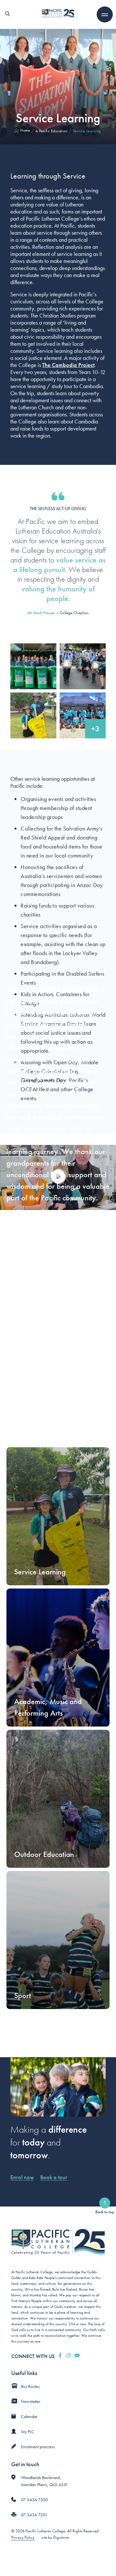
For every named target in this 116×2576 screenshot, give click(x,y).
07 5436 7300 (34, 2500)
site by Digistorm (55, 2537)
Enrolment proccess (38, 2447)
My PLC (28, 2432)
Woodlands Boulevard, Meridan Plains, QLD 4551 (44, 2481)
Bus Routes (30, 2386)
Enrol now (22, 2177)
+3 (95, 729)
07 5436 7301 (34, 2515)
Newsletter (31, 2401)
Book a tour (54, 2177)
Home (25, 130)
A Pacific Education (52, 131)
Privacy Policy (23, 2537)
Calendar (29, 2416)
